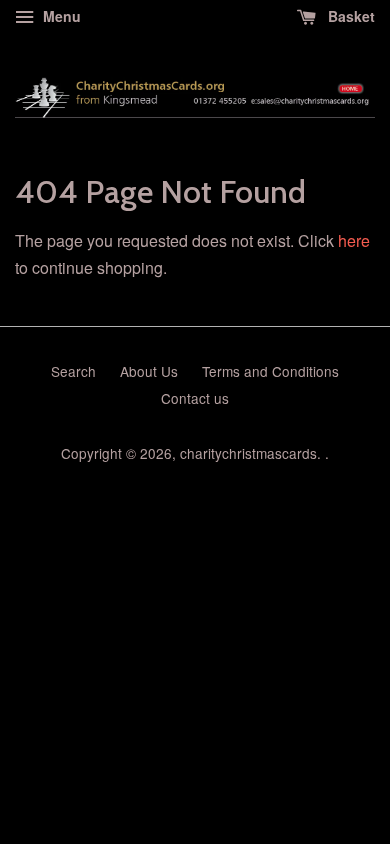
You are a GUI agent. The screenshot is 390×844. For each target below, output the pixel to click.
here (354, 240)
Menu (60, 16)
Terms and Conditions (270, 371)
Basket (349, 16)
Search (73, 371)
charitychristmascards (248, 453)
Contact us (195, 398)
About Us (149, 371)
